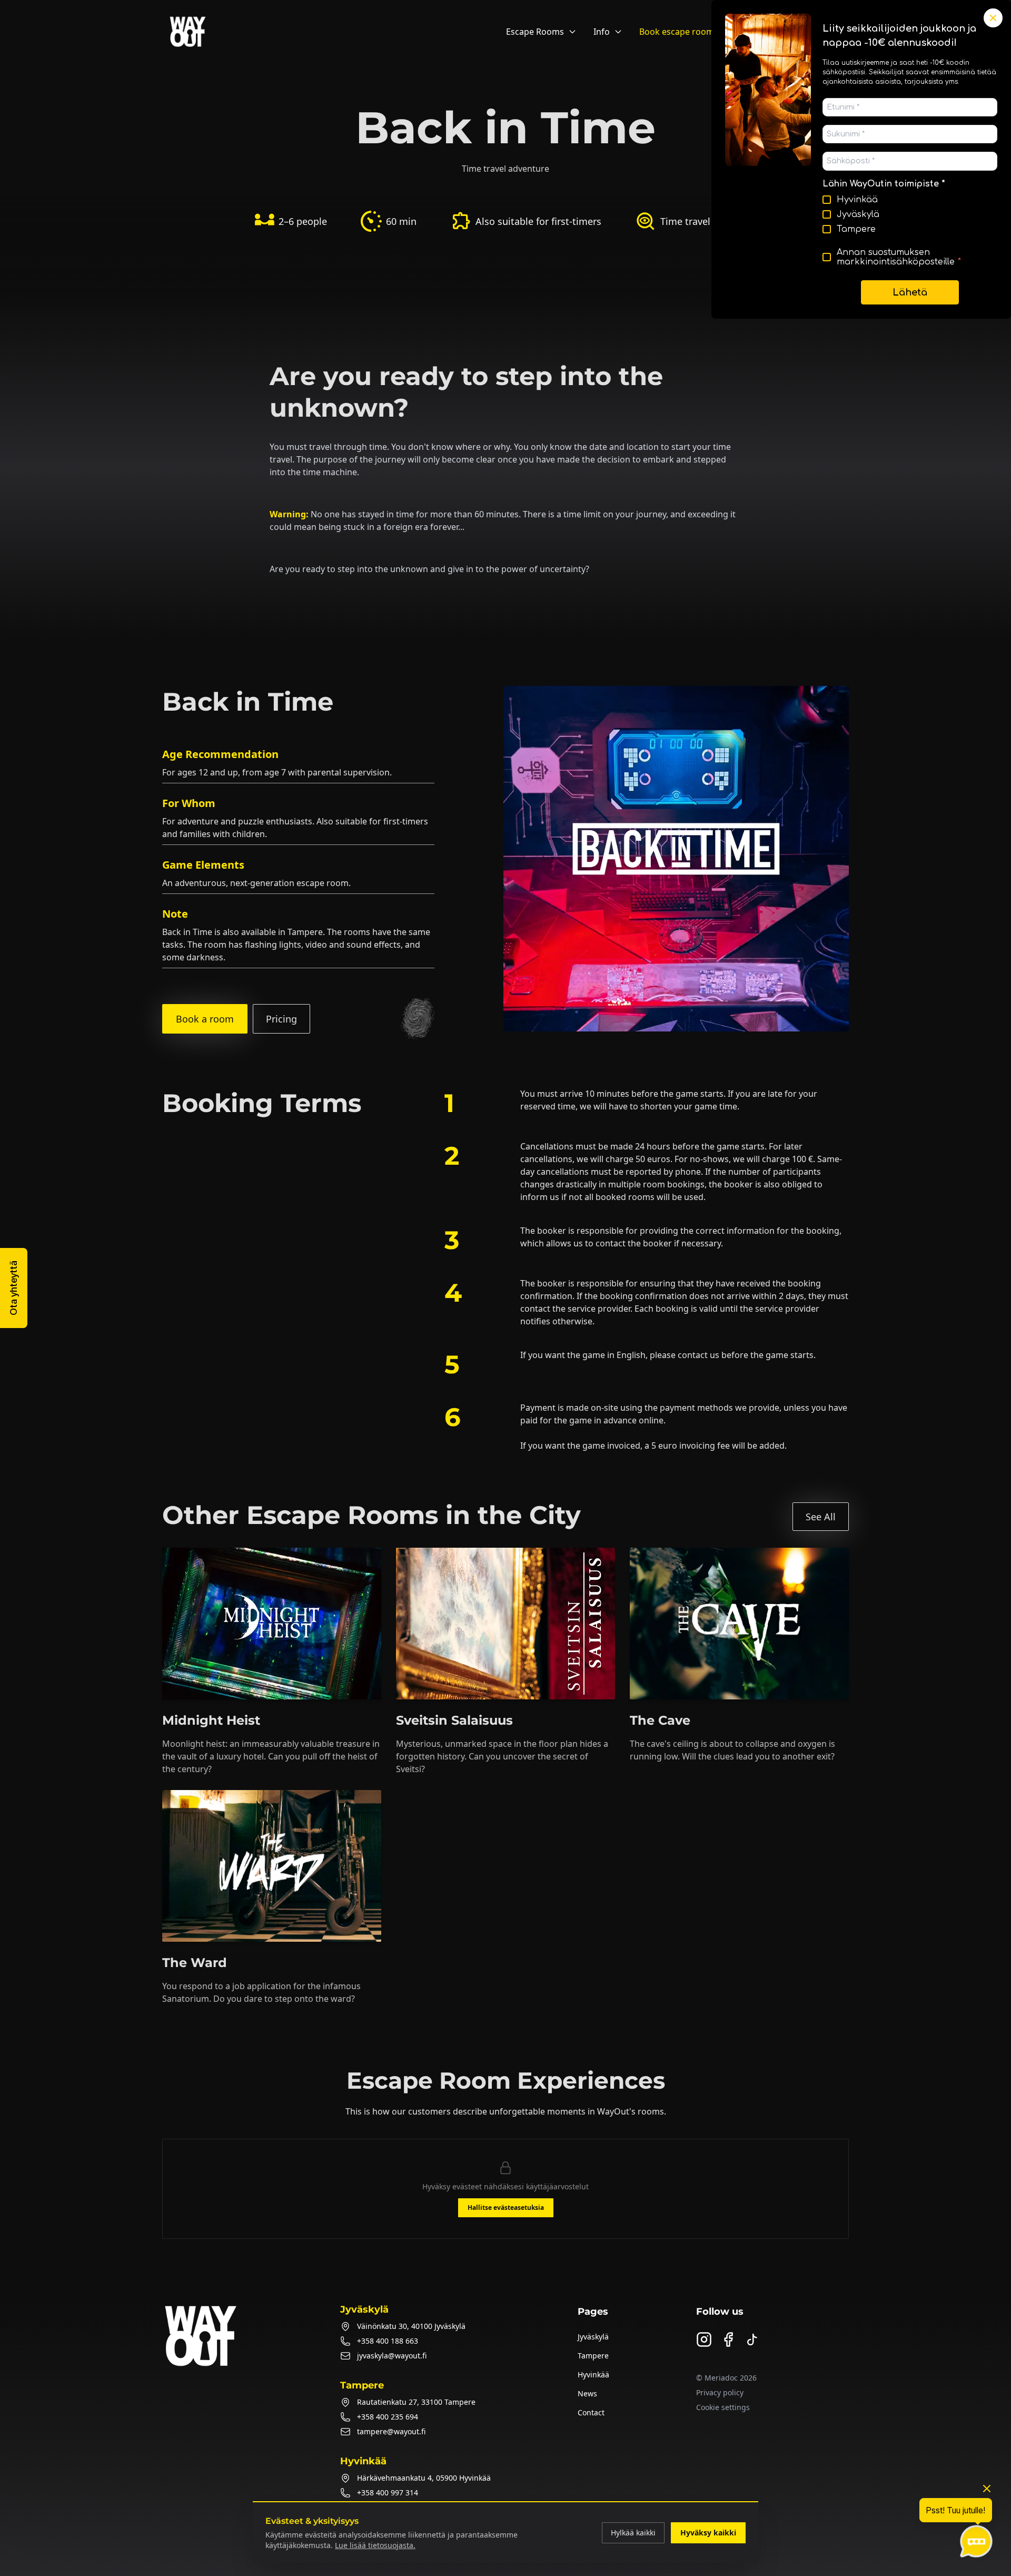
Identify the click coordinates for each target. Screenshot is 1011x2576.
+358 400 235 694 (388, 2417)
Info (602, 32)
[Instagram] (704, 2339)
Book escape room (677, 32)
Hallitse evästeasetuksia (506, 2208)
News (587, 2393)
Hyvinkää (593, 2375)
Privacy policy (720, 2392)
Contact (591, 2412)
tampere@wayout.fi (391, 2431)
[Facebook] (728, 2339)
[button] (14, 1288)
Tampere (593, 2356)
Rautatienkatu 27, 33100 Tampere (416, 2402)
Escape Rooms (535, 32)
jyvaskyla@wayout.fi (392, 2356)
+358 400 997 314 (388, 2493)
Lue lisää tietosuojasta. (375, 2545)
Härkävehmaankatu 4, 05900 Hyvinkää (424, 2478)
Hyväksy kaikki (708, 2533)
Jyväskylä (593, 2337)
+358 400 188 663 (388, 2341)
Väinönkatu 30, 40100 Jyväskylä (411, 2326)
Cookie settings (723, 2407)
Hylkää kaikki (633, 2533)
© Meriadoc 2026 (726, 2378)
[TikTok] (752, 2339)
